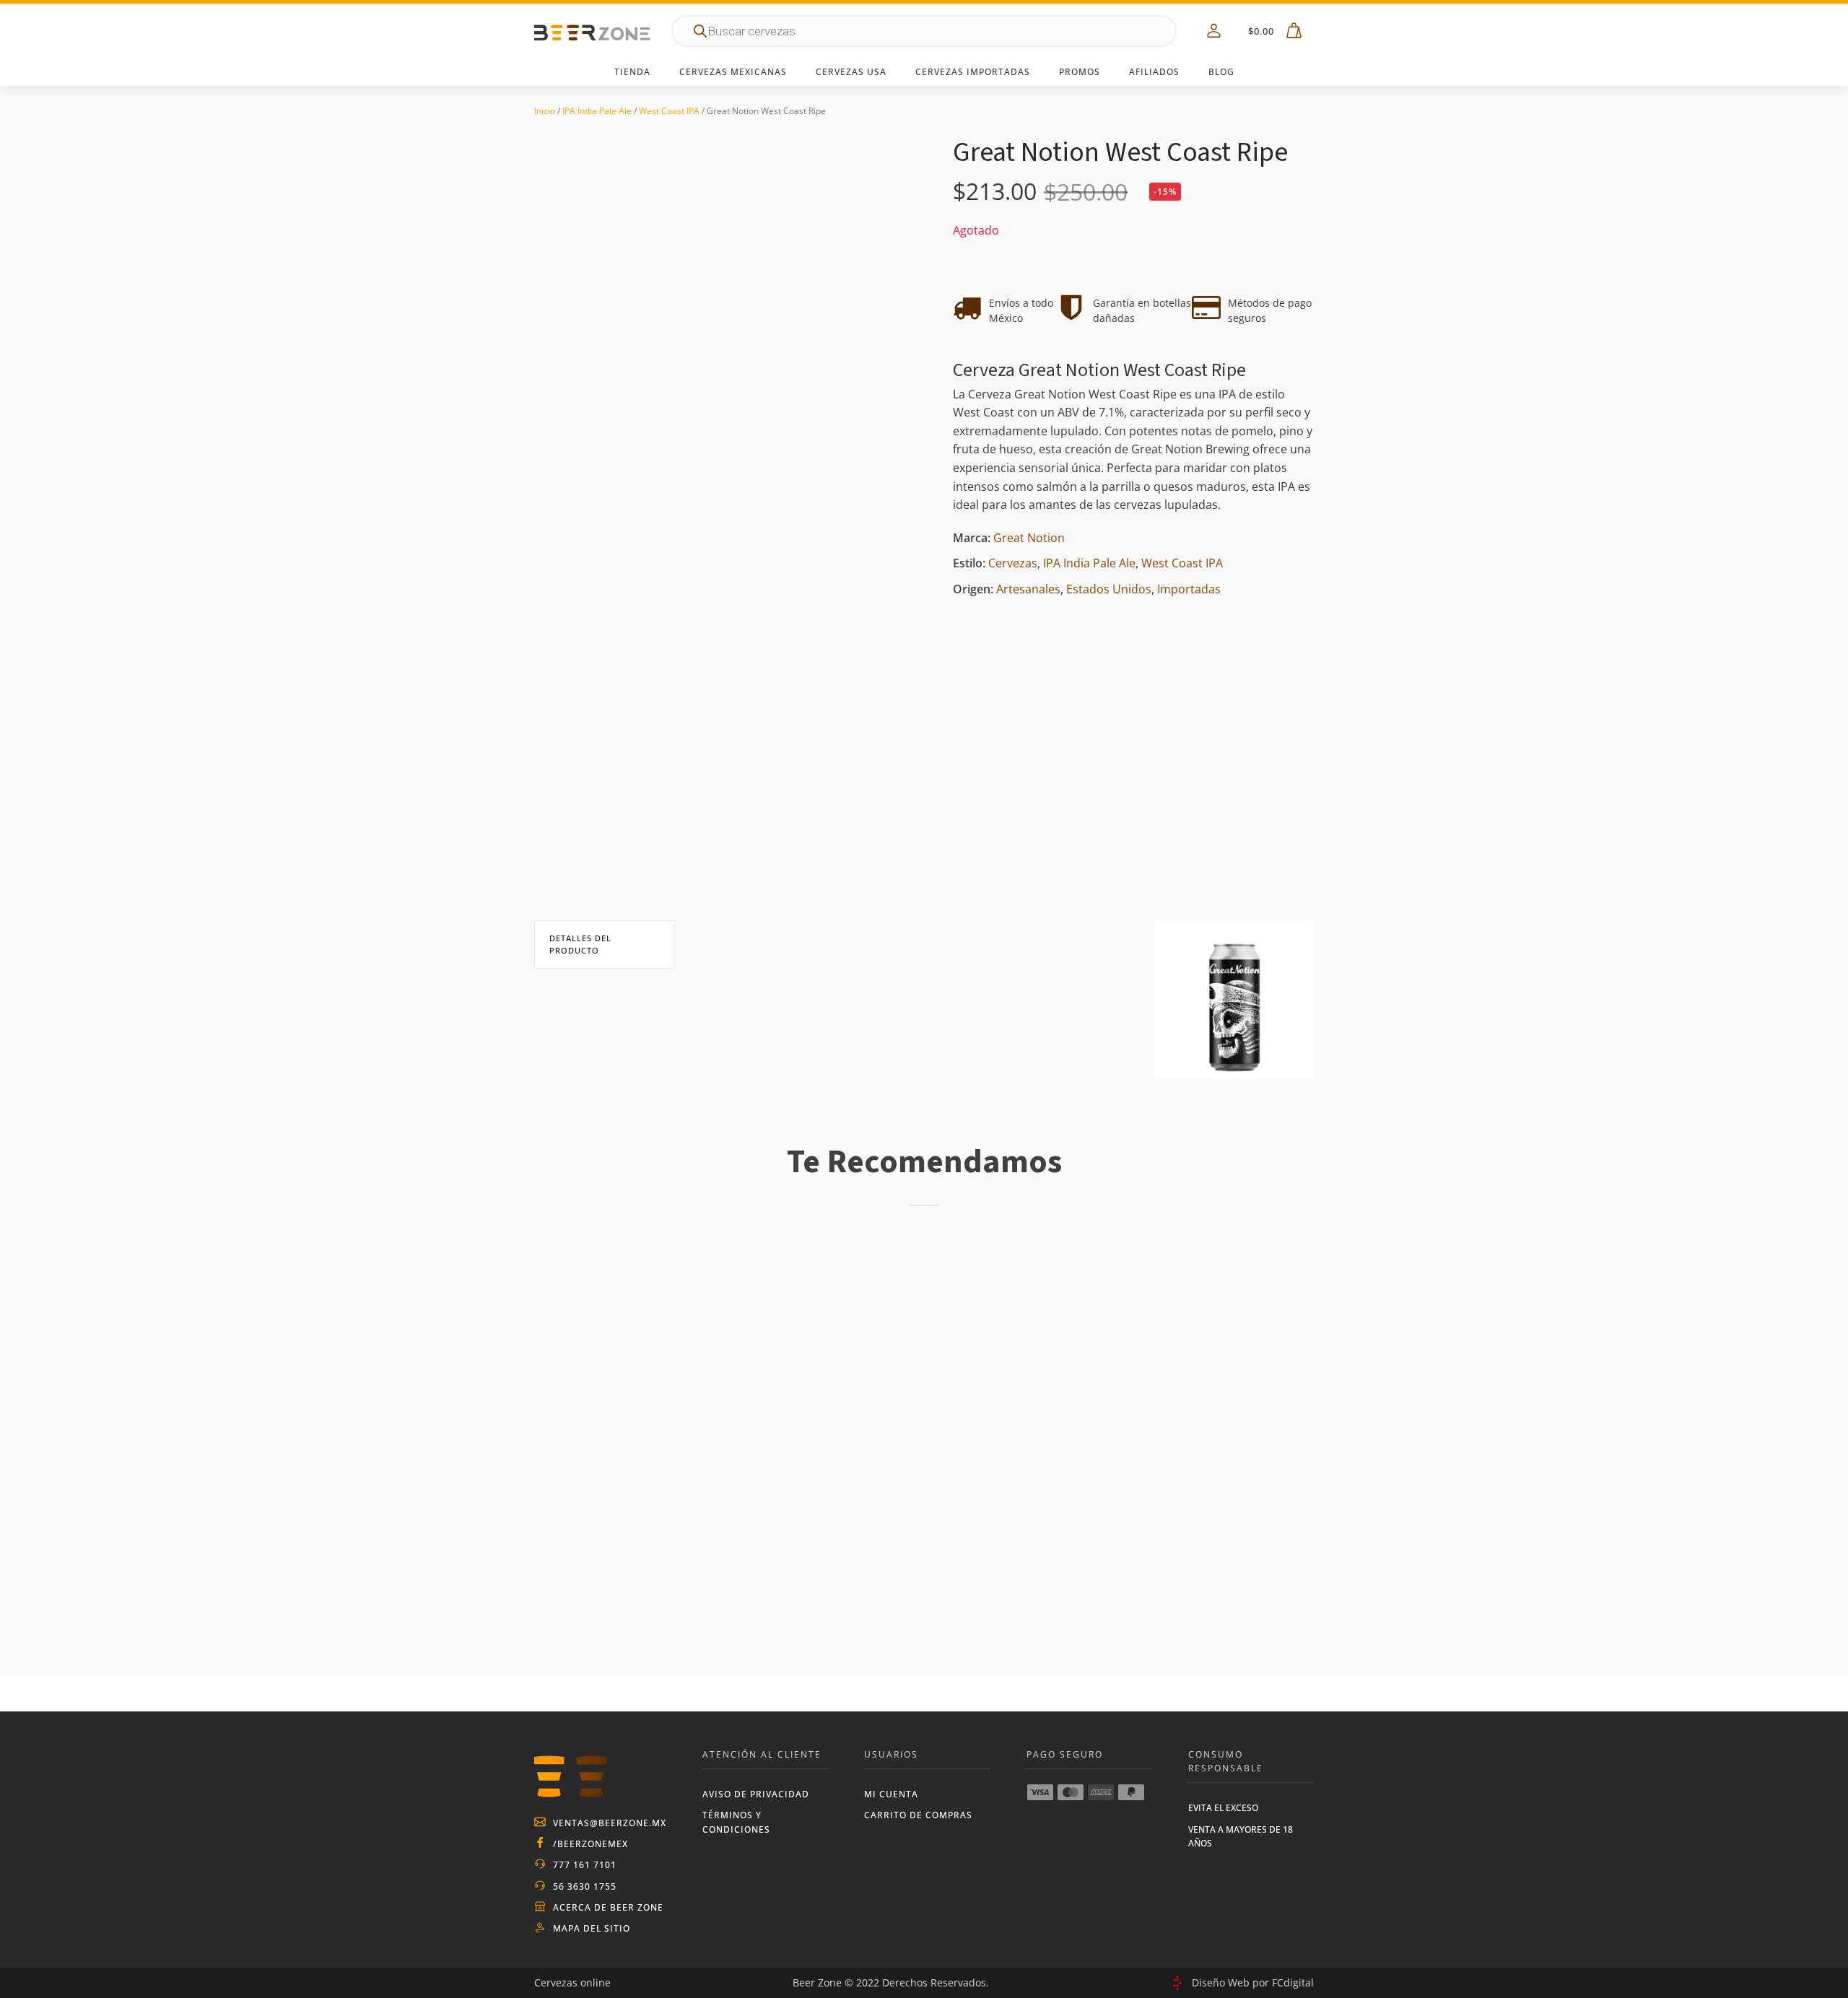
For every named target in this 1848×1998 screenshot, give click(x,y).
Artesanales (1028, 590)
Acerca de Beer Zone (608, 1907)
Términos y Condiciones (736, 1822)
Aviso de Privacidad (756, 1794)
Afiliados (1154, 72)
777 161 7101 (585, 1865)
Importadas (1189, 590)
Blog (1221, 72)
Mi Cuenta (891, 1794)
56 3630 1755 (585, 1886)
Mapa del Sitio (592, 1928)
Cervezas (1013, 564)
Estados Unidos (1109, 590)
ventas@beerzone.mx (610, 1823)
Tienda (632, 72)
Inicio (545, 111)
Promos (1080, 72)
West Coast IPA (669, 111)
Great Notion (1029, 538)
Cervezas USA (851, 72)
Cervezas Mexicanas (733, 72)
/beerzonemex (590, 1844)
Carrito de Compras (918, 1815)
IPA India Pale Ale (597, 111)
